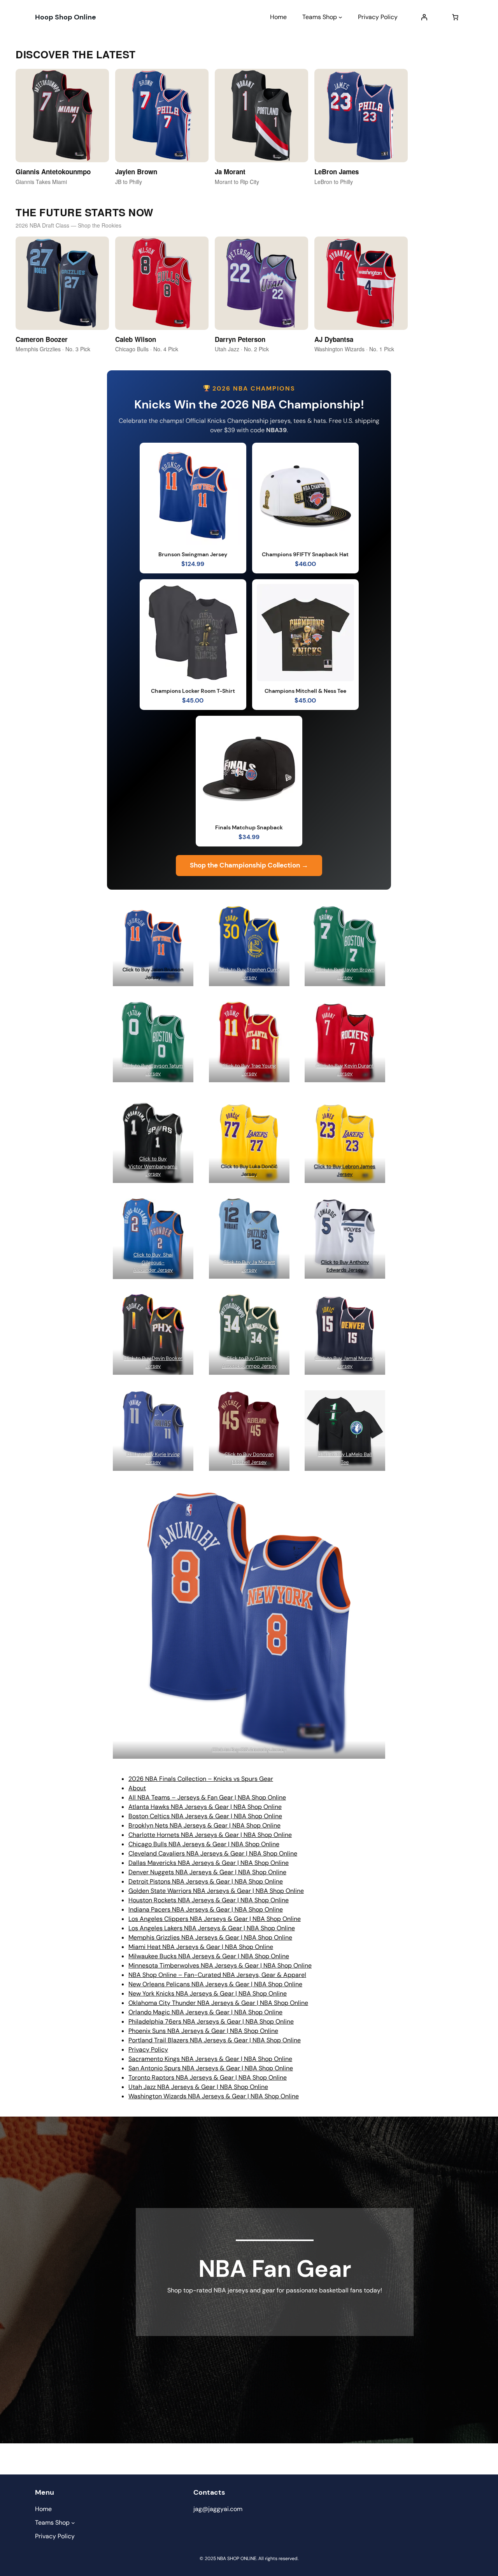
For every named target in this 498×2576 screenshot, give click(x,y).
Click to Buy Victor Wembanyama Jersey (153, 1166)
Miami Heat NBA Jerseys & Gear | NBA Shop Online (201, 1947)
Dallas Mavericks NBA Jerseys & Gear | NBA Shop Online (209, 1863)
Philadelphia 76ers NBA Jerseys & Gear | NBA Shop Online (211, 2021)
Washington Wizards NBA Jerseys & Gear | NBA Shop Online (214, 2096)
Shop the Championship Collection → (249, 865)
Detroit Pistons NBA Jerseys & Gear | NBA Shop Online (206, 1881)
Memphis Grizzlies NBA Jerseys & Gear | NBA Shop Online (210, 1937)
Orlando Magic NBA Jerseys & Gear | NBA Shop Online (205, 2012)
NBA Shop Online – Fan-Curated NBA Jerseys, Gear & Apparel (217, 1975)
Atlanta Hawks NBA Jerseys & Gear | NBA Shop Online (205, 1807)
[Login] (424, 17)
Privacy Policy (148, 2049)
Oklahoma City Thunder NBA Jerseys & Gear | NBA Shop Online (218, 2003)
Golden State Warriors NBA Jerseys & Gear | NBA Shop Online (216, 1891)
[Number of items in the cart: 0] (455, 17)
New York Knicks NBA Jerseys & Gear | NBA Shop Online (208, 1993)
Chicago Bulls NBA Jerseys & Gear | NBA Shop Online (204, 1844)
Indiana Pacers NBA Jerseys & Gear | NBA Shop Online (206, 1909)
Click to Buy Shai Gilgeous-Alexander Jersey (153, 1262)
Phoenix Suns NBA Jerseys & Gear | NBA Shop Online (203, 2031)
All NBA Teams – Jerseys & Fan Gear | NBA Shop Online (207, 1797)
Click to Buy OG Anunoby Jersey (249, 1750)
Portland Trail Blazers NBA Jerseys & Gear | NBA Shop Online (215, 2040)
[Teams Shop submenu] (340, 17)
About (137, 1788)
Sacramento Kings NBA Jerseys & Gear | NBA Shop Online (210, 2059)
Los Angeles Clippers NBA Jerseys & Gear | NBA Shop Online (215, 1919)
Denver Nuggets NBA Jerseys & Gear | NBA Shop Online (207, 1872)
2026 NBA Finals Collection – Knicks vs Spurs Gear (201, 1779)
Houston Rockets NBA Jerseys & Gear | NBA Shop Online (209, 1900)
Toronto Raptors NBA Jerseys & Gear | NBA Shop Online (208, 2077)
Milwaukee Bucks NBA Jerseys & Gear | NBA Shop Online (209, 1956)
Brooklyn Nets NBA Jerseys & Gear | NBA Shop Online (204, 1825)
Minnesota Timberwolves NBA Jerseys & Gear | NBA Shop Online (220, 1965)
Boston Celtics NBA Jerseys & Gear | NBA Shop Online (205, 1816)
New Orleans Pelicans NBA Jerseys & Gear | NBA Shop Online (215, 1984)
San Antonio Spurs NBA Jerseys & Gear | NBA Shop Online (211, 2068)
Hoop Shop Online (66, 17)
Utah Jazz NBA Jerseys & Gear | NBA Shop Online (198, 2087)
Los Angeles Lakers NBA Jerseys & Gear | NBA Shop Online (212, 1928)
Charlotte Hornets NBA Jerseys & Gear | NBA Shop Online (210, 1835)
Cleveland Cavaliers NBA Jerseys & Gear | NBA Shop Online (213, 1853)
